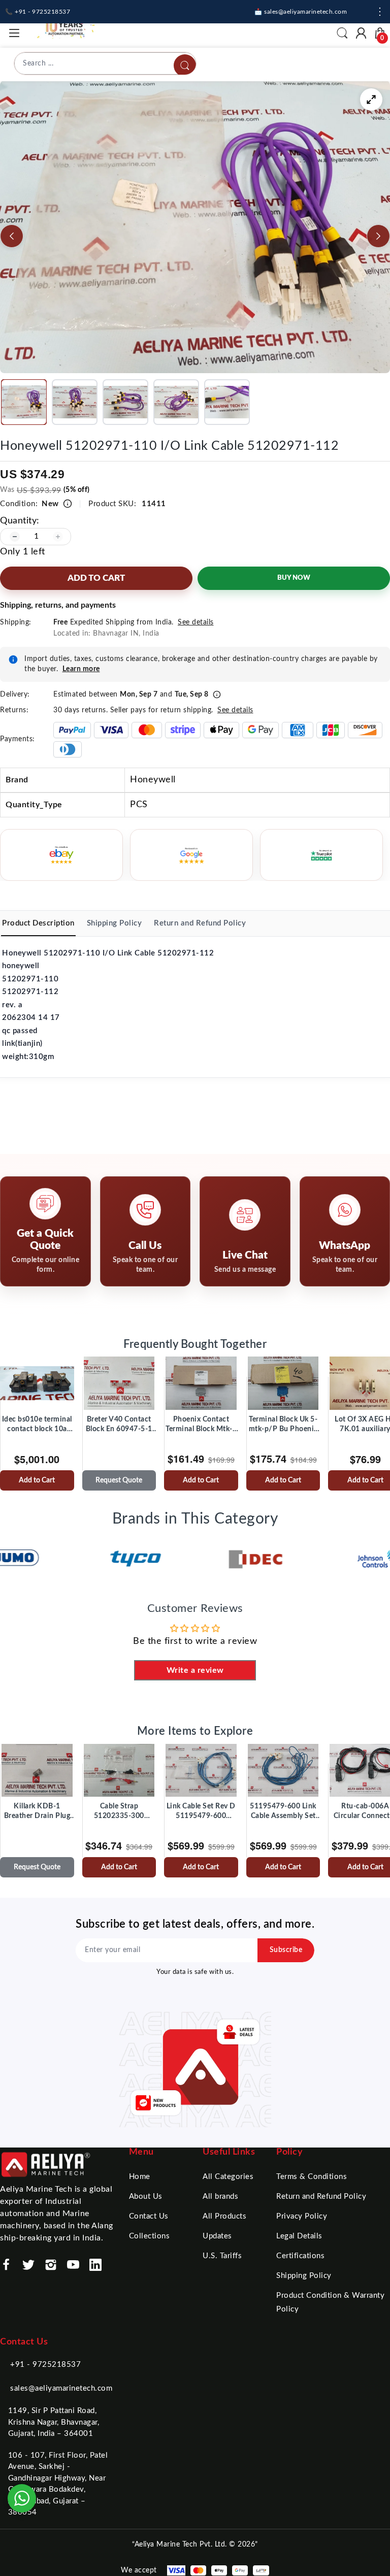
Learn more (81, 669)
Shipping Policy (304, 2276)
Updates (217, 2236)
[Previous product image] (12, 236)
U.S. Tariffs (222, 2256)
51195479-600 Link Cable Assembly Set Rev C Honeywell (283, 1812)
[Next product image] (378, 236)
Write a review (195, 1670)
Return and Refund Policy (321, 2197)
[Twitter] (28, 2265)
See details (196, 622)
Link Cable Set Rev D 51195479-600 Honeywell (201, 1812)
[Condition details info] (68, 504)
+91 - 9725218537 (45, 2365)
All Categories (228, 2177)
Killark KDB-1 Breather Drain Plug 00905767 (37, 1812)
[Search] (185, 65)
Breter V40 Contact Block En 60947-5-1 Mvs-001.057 (119, 1425)
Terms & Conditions (312, 2177)
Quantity (18, 521)
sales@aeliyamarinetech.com (61, 2388)
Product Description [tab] (38, 923)
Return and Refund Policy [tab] (200, 923)
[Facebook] (6, 2265)
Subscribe (286, 1950)
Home (140, 2177)
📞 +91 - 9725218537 (38, 12)
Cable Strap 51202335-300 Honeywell (119, 1812)
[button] (24, 402)
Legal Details (299, 2236)
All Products (224, 2216)
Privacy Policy (302, 2216)
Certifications (300, 2256)
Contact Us (149, 2216)
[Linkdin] (95, 2265)
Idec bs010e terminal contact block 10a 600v (37, 1425)
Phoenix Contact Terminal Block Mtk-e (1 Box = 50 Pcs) (201, 1425)
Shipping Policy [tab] (115, 923)
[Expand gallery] (371, 100)
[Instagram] (51, 2265)
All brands (220, 2197)
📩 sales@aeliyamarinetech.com (301, 12)
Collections (150, 2236)
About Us (146, 2197)
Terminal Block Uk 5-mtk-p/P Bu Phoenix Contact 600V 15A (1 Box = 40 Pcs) (283, 1425)
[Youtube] (73, 2265)
